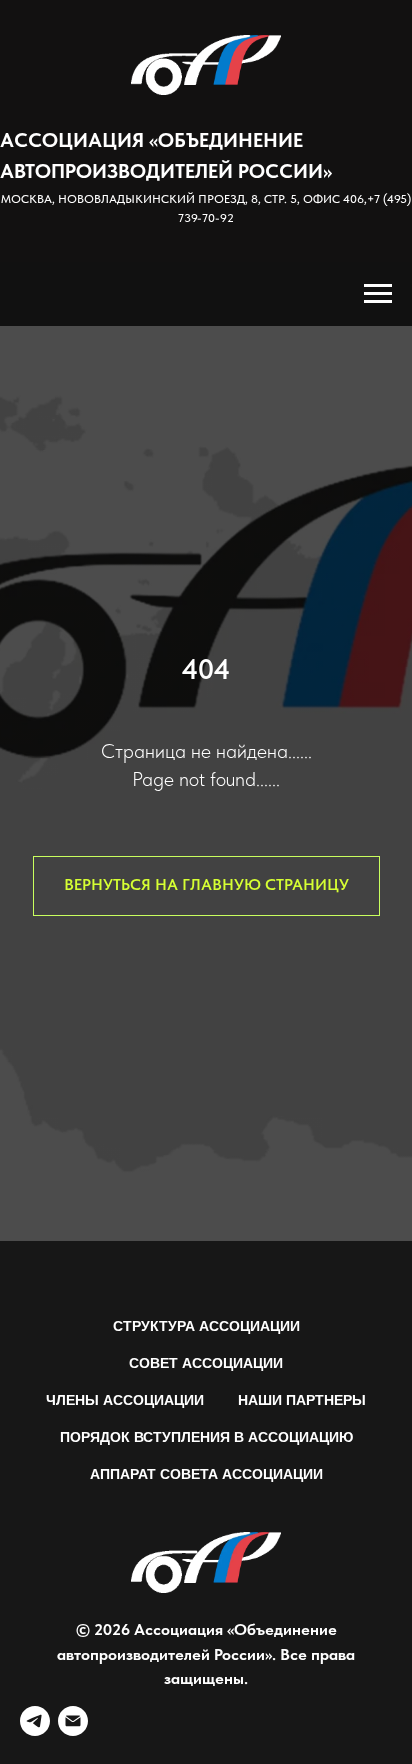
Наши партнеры (302, 1400)
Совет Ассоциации (206, 1363)
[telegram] (35, 1721)
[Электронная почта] (73, 1721)
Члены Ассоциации (125, 1400)
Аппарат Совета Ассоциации (206, 1474)
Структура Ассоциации (206, 1326)
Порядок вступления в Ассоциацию (206, 1437)
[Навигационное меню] (378, 294)
